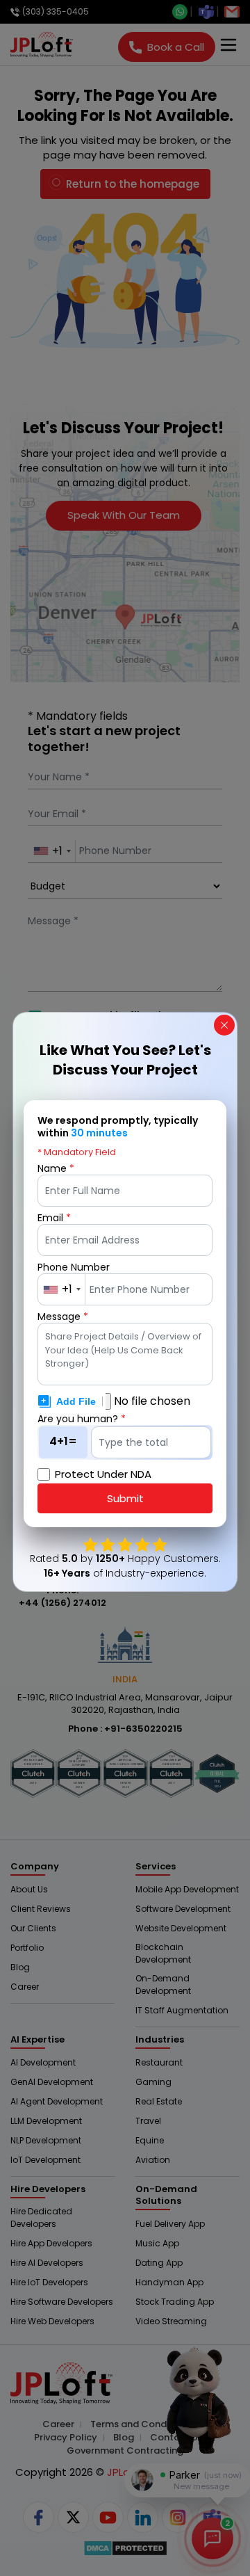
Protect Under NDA (103, 1474)
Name (56, 1168)
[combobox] (62, 1289)
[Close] (224, 1025)
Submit (125, 1498)
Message (63, 1317)
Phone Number (74, 1267)
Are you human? (82, 1419)
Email (54, 1218)
